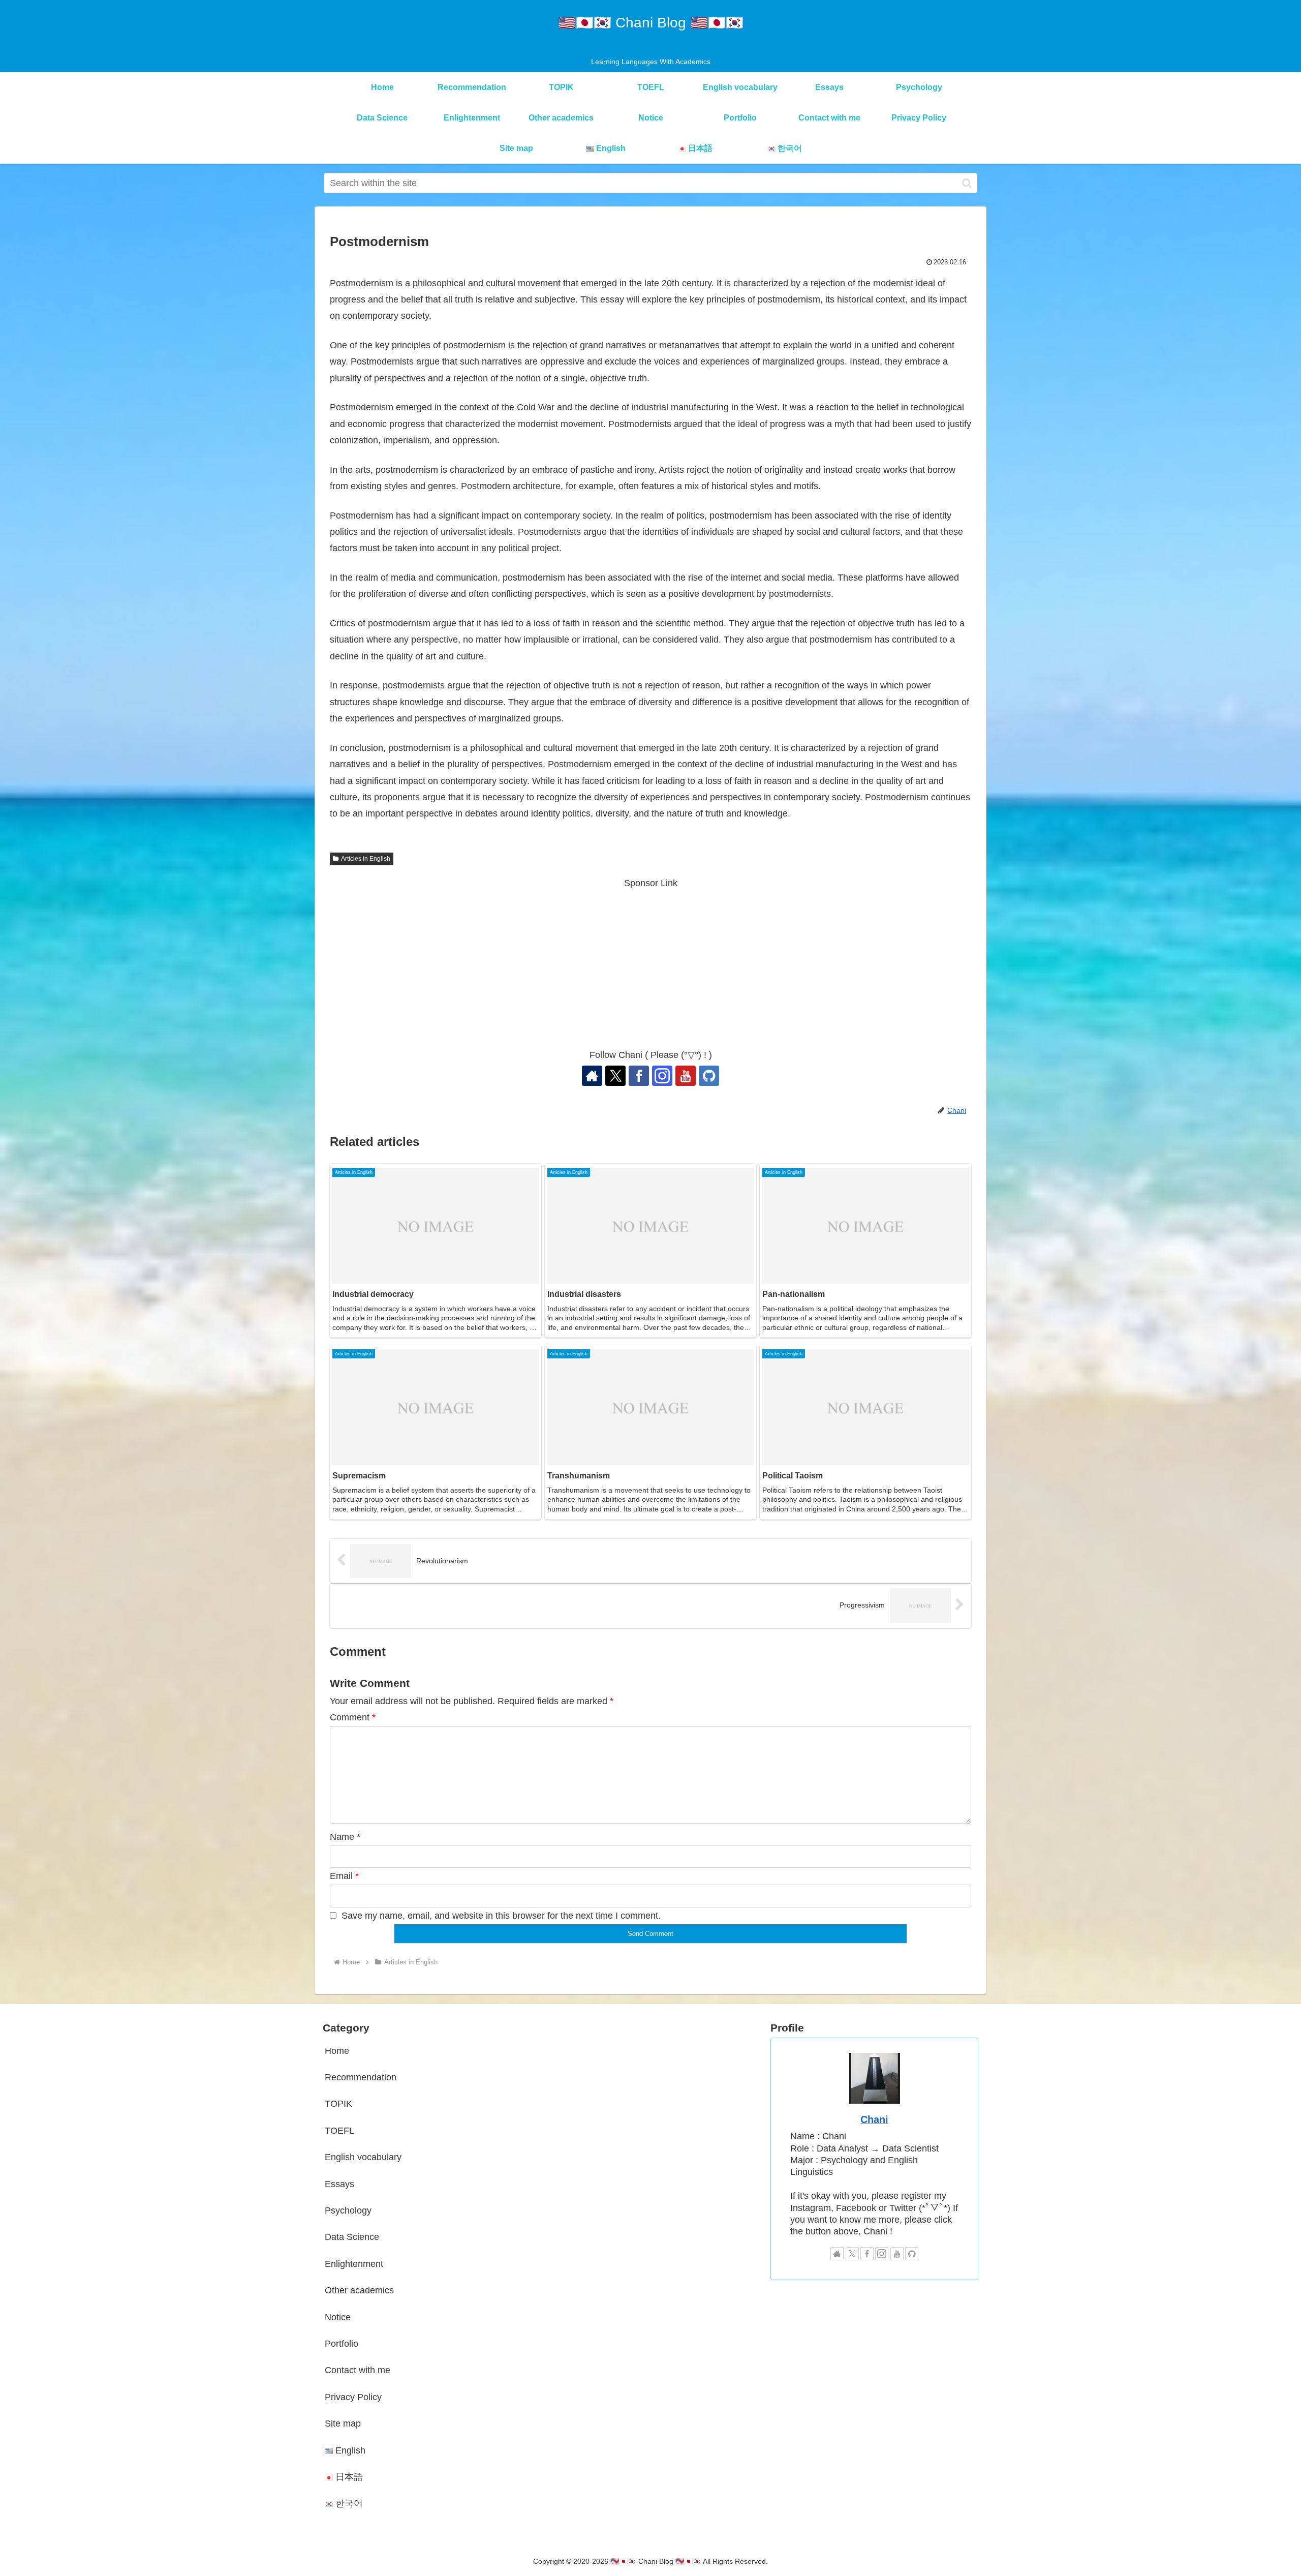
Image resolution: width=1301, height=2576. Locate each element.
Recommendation (361, 2077)
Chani (874, 2119)
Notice (338, 2317)
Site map (343, 2423)
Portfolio (342, 2344)
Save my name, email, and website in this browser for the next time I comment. (501, 1916)
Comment (353, 1717)
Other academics (359, 2290)
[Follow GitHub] (709, 1076)
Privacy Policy (353, 2397)
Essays (339, 2184)
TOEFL (339, 2131)
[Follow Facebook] (639, 1076)
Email (344, 1876)
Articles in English (366, 859)
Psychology (348, 2210)
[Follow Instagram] (662, 1076)
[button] (967, 183)
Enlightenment (354, 2264)
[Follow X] (615, 1076)
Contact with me (358, 2370)
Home (337, 2051)
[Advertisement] (650, 962)
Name (345, 1837)
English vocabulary (363, 2157)
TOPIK (338, 2104)
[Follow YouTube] (686, 1076)
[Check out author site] (592, 1076)
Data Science (352, 2237)
